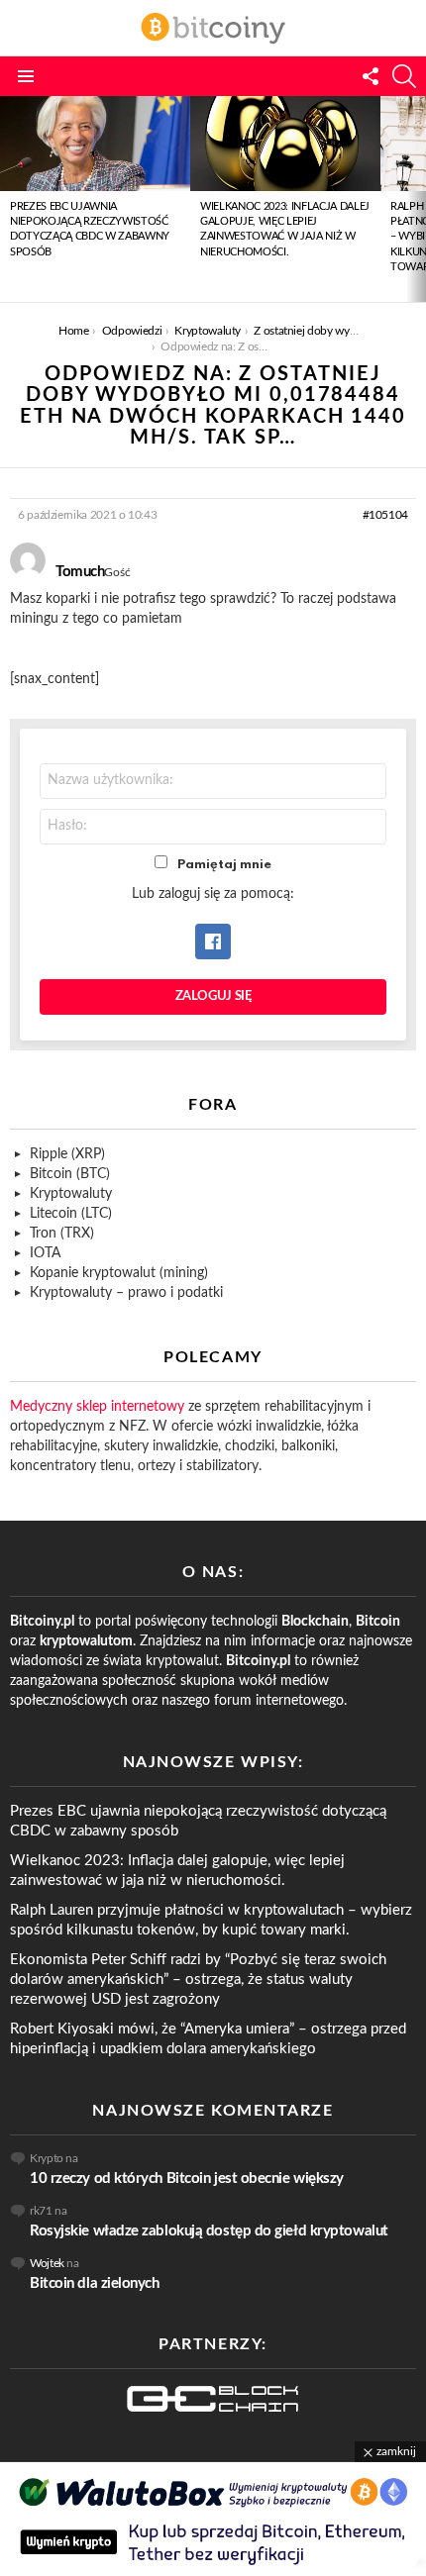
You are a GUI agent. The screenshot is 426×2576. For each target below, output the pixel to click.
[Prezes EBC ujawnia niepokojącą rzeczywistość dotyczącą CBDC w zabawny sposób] (95, 144)
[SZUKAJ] (404, 76)
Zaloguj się (213, 996)
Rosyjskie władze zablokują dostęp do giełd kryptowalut (209, 2231)
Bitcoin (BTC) (70, 1174)
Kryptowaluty (71, 1194)
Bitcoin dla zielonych (95, 2283)
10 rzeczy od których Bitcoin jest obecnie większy (187, 2179)
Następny (416, 199)
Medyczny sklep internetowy (97, 1407)
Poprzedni (10, 199)
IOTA (45, 1253)
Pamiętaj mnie (224, 865)
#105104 (385, 515)
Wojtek (47, 2263)
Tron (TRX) (62, 1234)
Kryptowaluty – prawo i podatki (126, 1293)
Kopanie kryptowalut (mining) (119, 1273)
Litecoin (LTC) (71, 1214)
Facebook (213, 941)
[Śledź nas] (371, 76)
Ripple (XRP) (67, 1154)
